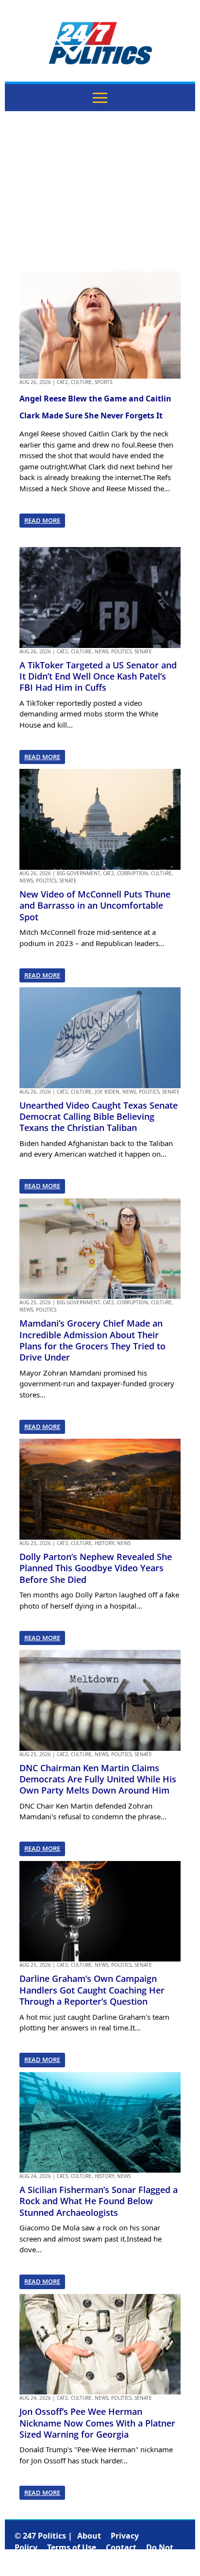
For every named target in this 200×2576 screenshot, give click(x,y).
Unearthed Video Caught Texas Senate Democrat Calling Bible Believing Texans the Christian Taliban (99, 1117)
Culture (81, 382)
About (89, 2536)
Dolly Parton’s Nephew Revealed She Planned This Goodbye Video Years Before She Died (96, 1568)
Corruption (133, 873)
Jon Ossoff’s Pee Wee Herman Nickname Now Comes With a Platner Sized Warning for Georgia (97, 2423)
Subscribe (156, 2559)
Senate (143, 651)
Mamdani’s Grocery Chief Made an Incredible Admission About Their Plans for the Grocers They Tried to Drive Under (92, 1340)
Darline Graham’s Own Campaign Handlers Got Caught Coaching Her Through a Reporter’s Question (92, 1990)
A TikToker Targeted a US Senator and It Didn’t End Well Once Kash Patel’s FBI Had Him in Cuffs (98, 676)
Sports (103, 382)
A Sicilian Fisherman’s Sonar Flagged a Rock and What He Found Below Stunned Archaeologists (99, 2201)
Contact (121, 2547)
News (101, 651)
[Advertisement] (100, 191)
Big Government (78, 873)
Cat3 (62, 1543)
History (104, 1543)
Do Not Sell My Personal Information (94, 2553)
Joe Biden (107, 1092)
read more (42, 520)
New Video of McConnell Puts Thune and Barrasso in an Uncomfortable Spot (95, 906)
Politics (121, 651)
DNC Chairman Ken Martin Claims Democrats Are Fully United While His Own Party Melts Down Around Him (98, 1779)
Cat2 (62, 382)
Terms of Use (72, 2547)
